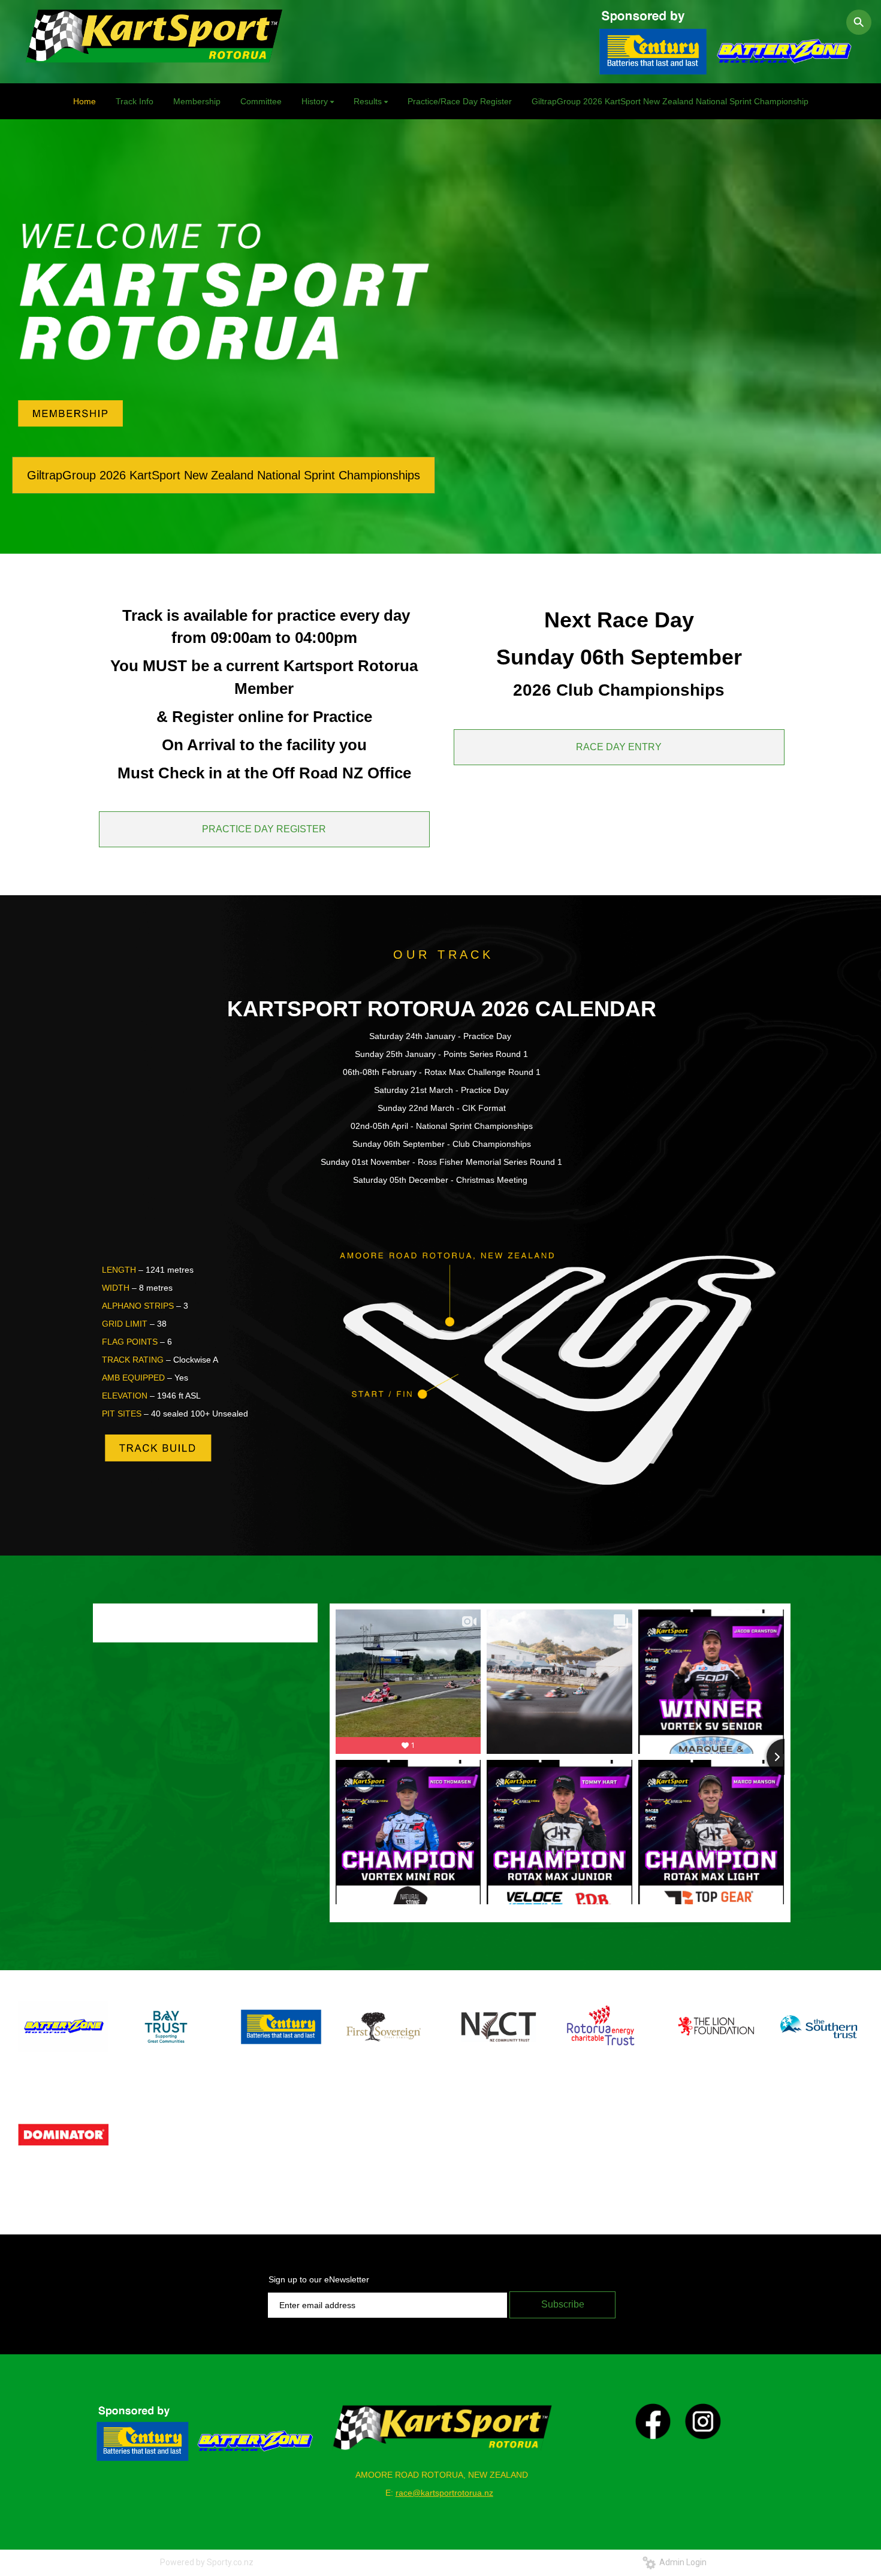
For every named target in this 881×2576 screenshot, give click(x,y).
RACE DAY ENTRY (619, 747)
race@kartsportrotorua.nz (444, 2493)
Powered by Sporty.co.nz (207, 2562)
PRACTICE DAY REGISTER (264, 829)
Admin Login (681, 2562)
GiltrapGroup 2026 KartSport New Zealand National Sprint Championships (224, 475)
